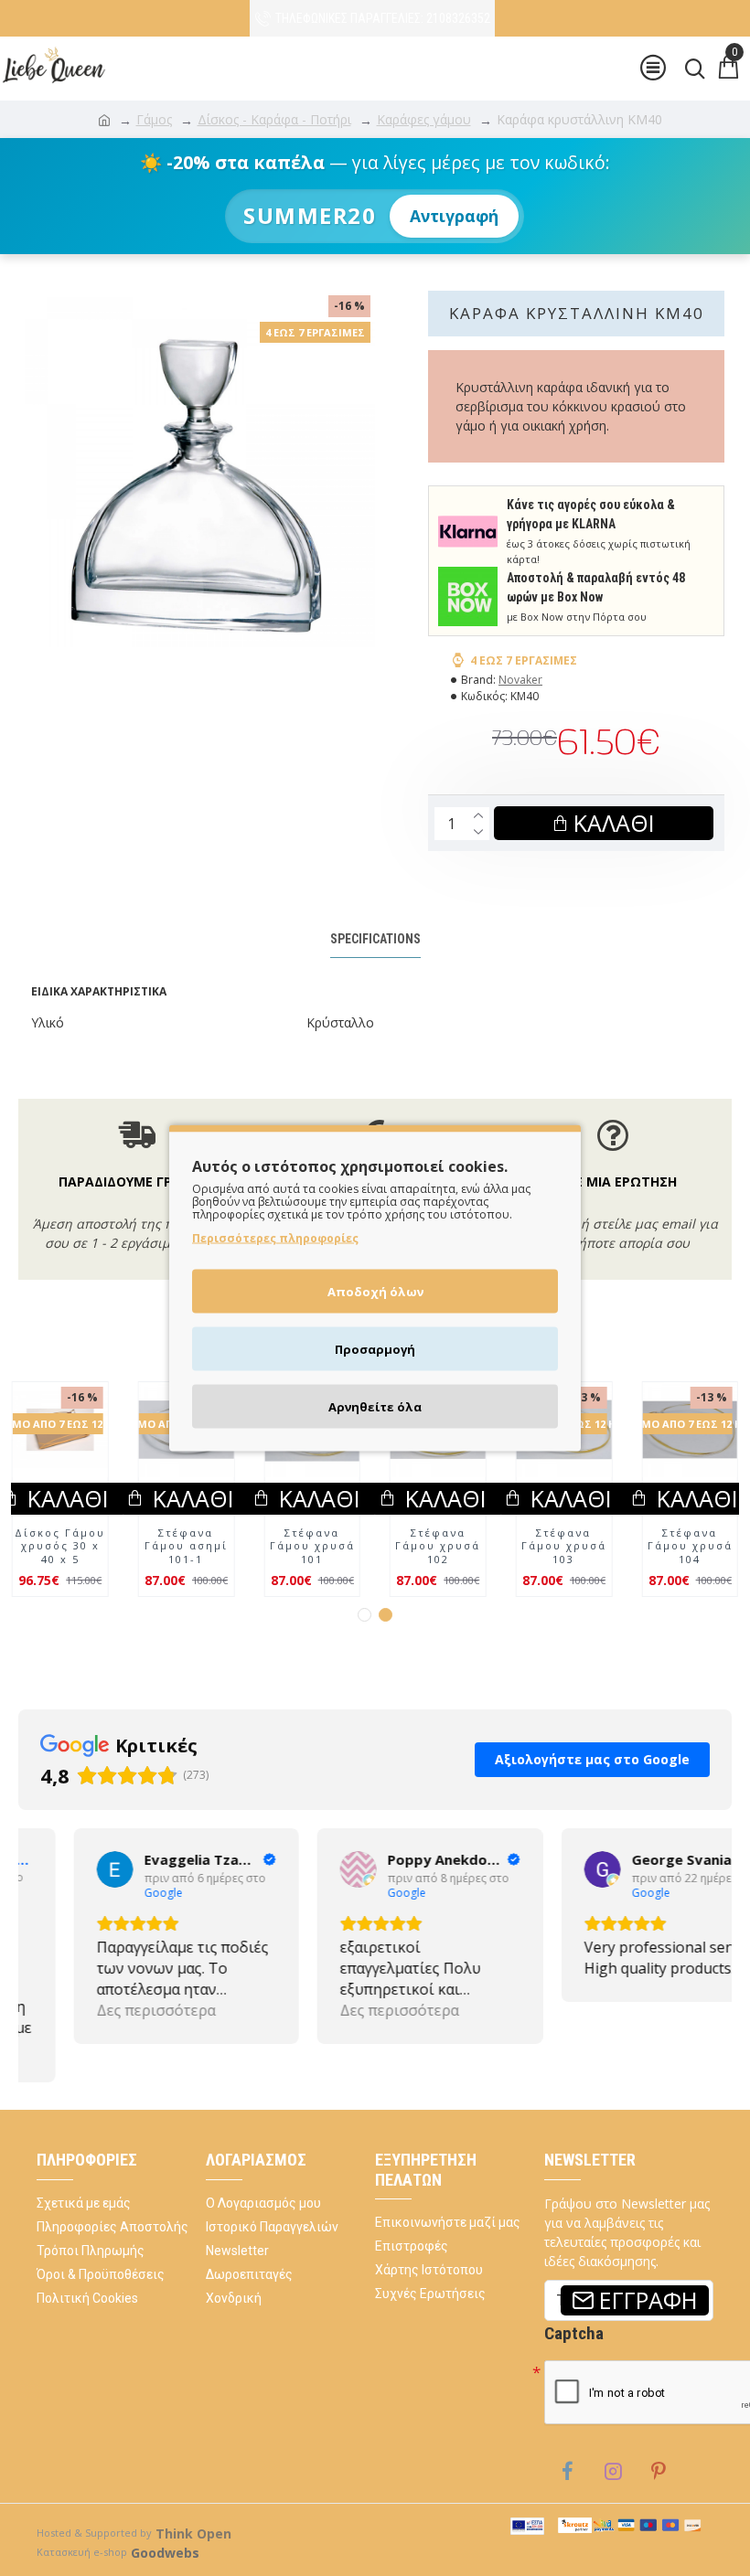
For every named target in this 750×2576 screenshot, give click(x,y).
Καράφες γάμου (424, 119)
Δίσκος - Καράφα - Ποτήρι (274, 119)
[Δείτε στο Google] (59, 1908)
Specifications (375, 939)
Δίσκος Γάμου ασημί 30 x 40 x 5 (60, 1585)
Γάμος (154, 119)
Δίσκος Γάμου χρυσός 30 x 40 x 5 (186, 1585)
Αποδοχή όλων (375, 1292)
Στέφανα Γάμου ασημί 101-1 (438, 1585)
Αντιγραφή (454, 216)
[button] (364, 1653)
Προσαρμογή (375, 1349)
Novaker (520, 680)
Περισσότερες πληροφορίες (275, 1238)
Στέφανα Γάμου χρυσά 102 (690, 1585)
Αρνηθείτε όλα (375, 1407)
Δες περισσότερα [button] (101, 2049)
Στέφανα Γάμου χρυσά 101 (564, 1585)
